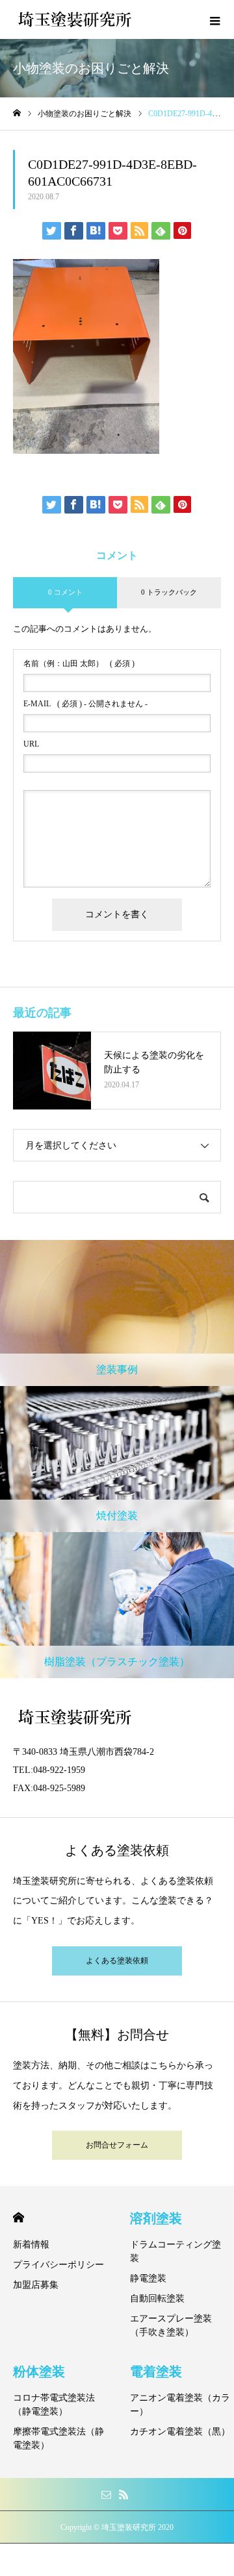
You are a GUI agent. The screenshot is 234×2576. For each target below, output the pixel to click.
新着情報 (31, 2245)
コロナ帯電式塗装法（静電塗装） (54, 2405)
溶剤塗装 (156, 2218)
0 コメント (65, 592)
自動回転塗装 (157, 2298)
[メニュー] (214, 19)
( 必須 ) (79, 663)
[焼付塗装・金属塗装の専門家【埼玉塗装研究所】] (75, 19)
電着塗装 (156, 2372)
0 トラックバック (169, 592)
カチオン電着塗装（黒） (180, 2432)
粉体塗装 (39, 2372)
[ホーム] (17, 113)
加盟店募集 (36, 2285)
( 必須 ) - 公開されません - (85, 704)
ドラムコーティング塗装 (175, 2251)
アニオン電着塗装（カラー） (180, 2405)
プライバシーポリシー (58, 2265)
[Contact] (106, 2494)
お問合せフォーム (117, 2145)
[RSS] (123, 2494)
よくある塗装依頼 (117, 1961)
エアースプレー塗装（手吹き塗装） (171, 2325)
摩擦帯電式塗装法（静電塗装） (58, 2438)
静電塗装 (148, 2278)
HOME (19, 2217)
